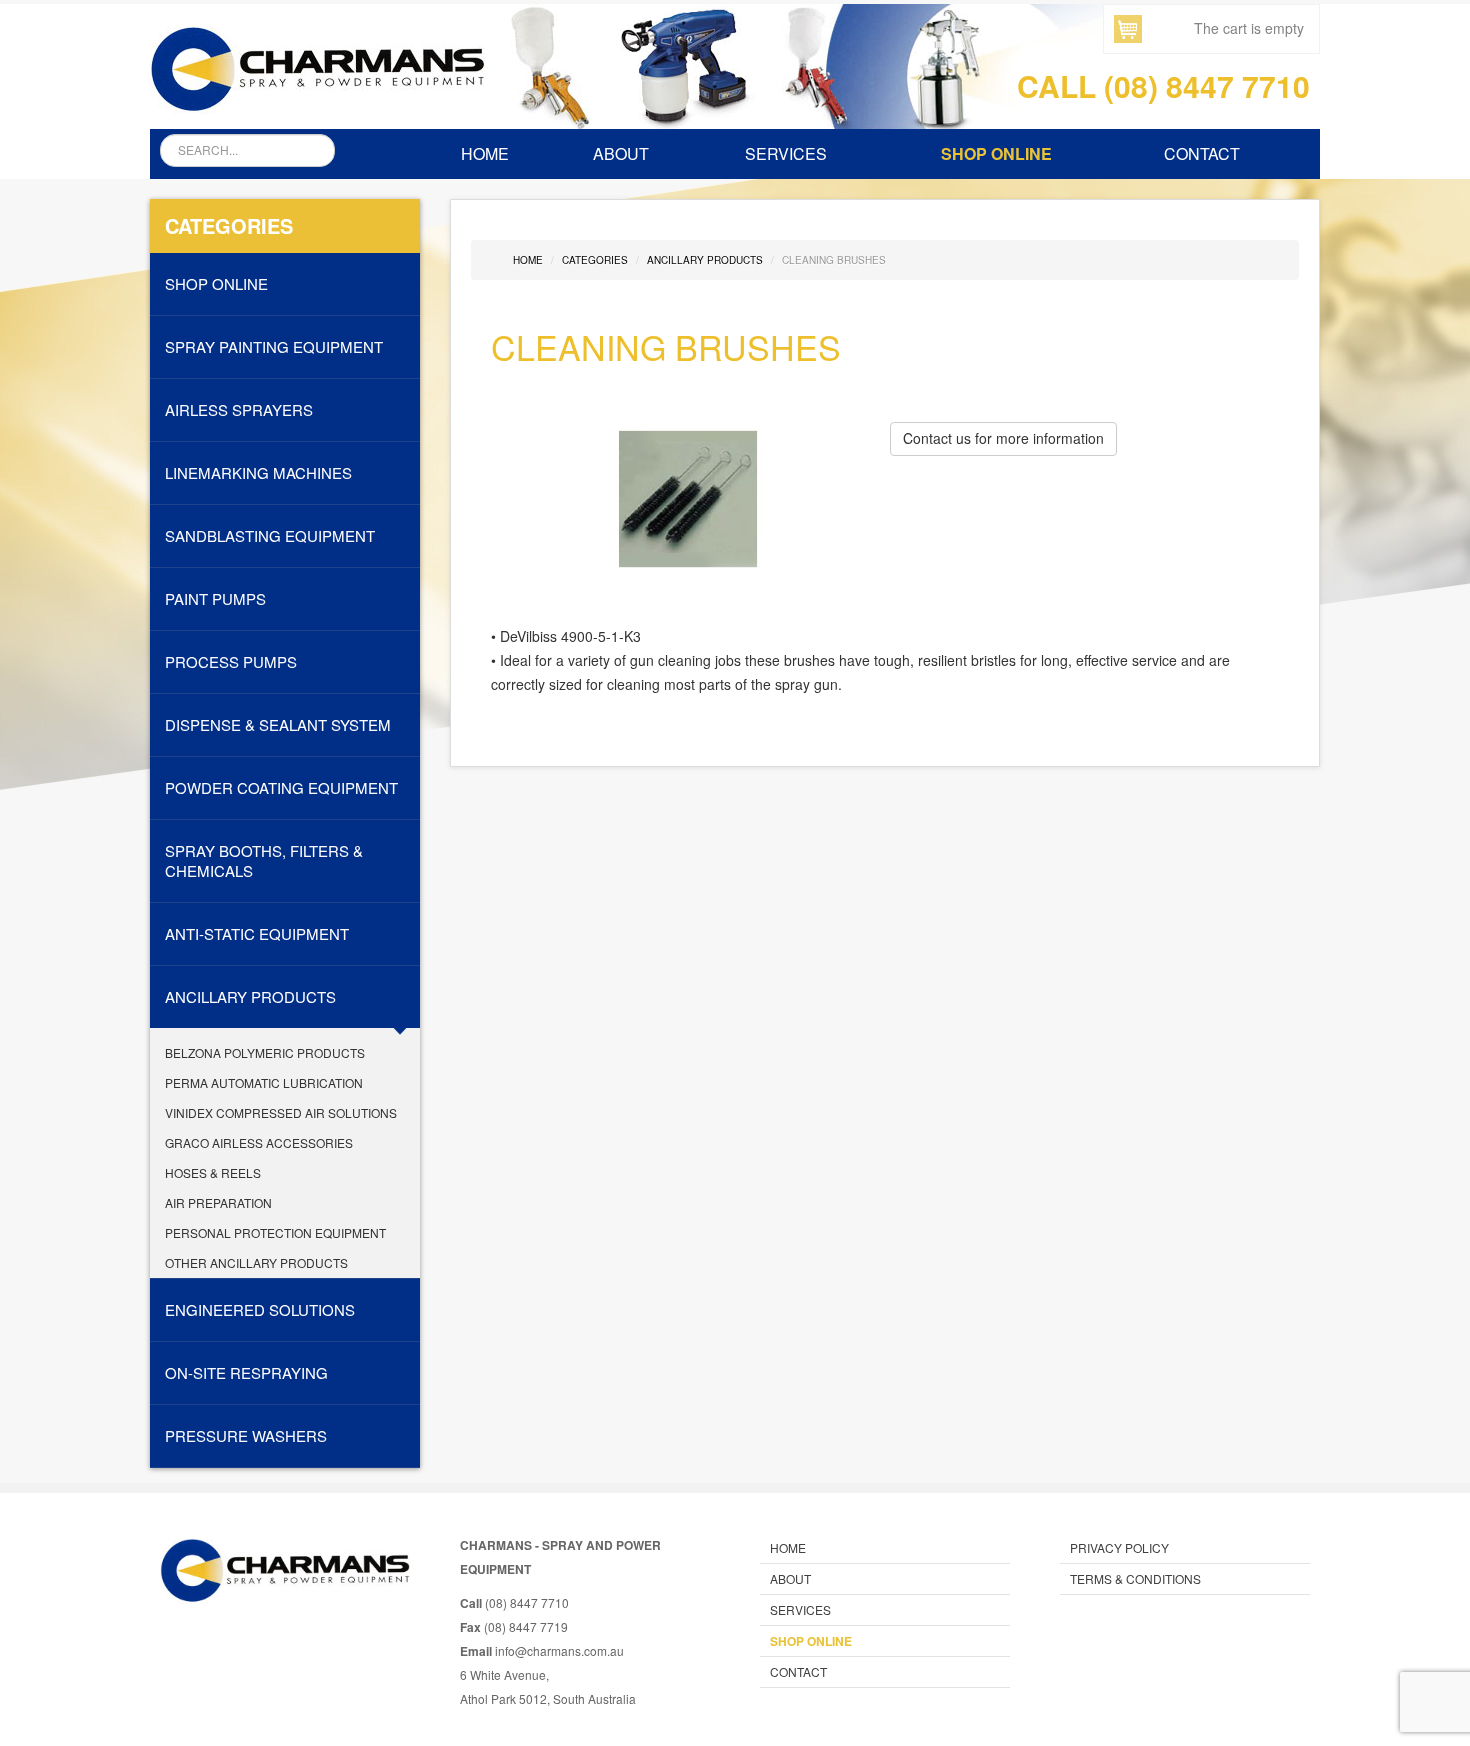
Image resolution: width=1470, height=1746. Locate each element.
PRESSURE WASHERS (246, 1436)
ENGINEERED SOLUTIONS (260, 1310)
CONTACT (1202, 153)
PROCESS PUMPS (231, 662)
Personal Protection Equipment (275, 1232)
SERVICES (786, 153)
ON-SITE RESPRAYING (246, 1373)
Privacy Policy (1119, 1547)
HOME (485, 153)
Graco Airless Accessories (259, 1142)
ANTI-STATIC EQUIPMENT (257, 934)
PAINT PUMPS (215, 599)
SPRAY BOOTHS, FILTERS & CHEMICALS (264, 861)
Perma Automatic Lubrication (264, 1082)
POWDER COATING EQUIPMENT (281, 788)
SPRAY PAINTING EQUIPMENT (274, 347)
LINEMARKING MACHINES (258, 473)
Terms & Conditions (1135, 1578)
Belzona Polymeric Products (265, 1052)
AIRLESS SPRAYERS (239, 410)
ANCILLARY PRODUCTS (250, 997)
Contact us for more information (1003, 438)
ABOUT (621, 153)
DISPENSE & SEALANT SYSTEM (278, 725)
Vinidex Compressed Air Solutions (281, 1112)
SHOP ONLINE (996, 153)
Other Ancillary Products (256, 1262)
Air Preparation (218, 1202)
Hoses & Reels (213, 1172)
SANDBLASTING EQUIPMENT (270, 536)
